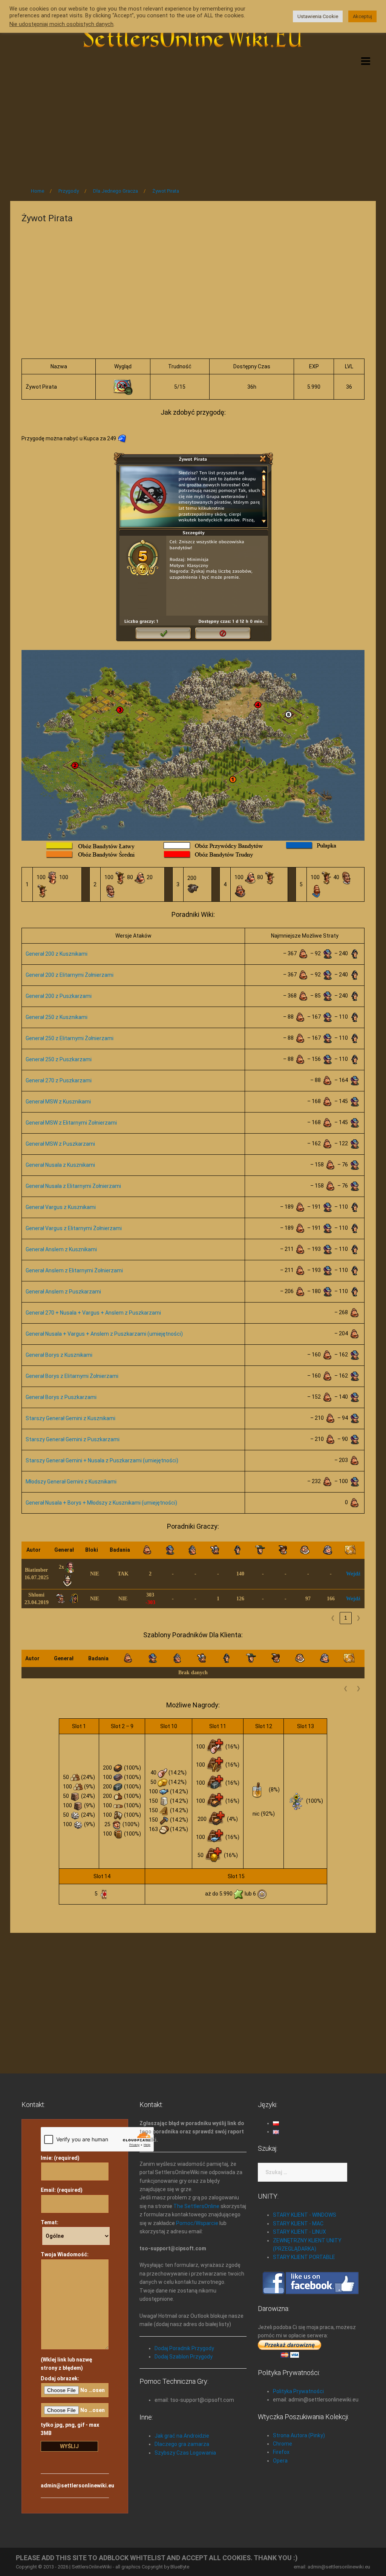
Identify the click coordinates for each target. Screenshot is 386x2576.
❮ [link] (333, 1618)
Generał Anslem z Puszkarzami (63, 1292)
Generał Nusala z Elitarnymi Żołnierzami (73, 1186)
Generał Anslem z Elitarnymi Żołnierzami (74, 1270)
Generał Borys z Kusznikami (59, 1355)
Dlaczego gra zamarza (182, 2444)
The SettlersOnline (196, 2206)
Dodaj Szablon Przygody (184, 2357)
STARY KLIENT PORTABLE (304, 2257)
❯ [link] (358, 1618)
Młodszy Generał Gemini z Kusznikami (71, 1482)
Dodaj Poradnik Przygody (184, 2348)
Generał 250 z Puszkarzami (59, 1059)
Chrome (283, 2444)
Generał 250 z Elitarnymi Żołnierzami (70, 1038)
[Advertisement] (193, 118)
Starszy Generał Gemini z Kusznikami (70, 1418)
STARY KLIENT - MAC (298, 2224)
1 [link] (346, 1618)
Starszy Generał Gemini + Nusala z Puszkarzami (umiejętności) (102, 1460)
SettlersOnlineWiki (92, 2567)
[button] (47, 1550)
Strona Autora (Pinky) (299, 2435)
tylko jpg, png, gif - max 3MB (70, 2429)
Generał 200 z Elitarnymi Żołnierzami (70, 975)
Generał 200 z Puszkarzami (59, 996)
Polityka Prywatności (298, 2391)
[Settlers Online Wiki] (193, 35)
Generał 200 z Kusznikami (57, 954)
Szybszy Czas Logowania (185, 2453)
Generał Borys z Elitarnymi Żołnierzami (72, 1376)
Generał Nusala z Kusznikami (60, 1165)
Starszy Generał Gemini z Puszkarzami (73, 1439)
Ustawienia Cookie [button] (318, 16)
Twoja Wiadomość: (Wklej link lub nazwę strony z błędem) (66, 2311)
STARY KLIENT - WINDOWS (305, 2215)
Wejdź (353, 1574)
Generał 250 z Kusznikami (57, 1017)
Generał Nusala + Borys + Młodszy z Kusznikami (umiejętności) (101, 1503)
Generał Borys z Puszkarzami (61, 1397)
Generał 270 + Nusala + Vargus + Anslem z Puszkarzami (93, 1313)
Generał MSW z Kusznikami (58, 1102)
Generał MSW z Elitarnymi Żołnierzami (71, 1123)
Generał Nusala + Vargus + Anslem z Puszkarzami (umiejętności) (104, 1334)
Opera (280, 2461)
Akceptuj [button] (362, 16)
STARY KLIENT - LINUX (299, 2232)
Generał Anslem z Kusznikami (61, 1249)
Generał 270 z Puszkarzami (59, 1080)
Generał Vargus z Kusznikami (61, 1207)
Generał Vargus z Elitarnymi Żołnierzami (74, 1228)
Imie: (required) (60, 2158)
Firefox (281, 2452)
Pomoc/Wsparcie (197, 2223)
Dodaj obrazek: (60, 2378)
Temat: (50, 2222)
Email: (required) (62, 2190)
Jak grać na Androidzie (182, 2436)
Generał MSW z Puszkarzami (60, 1144)
